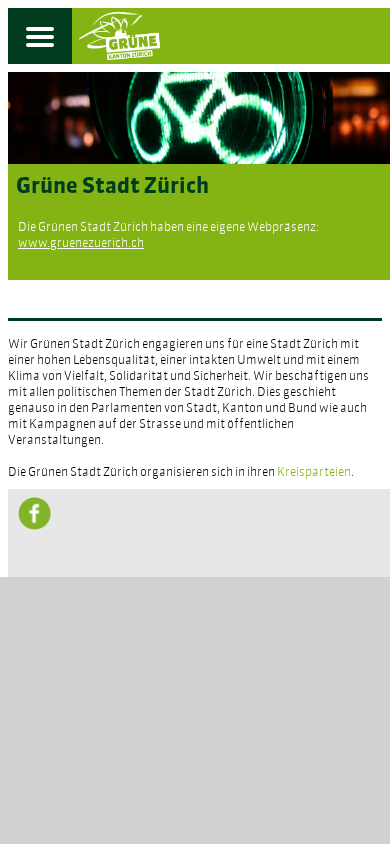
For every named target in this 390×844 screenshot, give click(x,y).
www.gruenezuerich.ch (81, 244)
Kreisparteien (314, 473)
